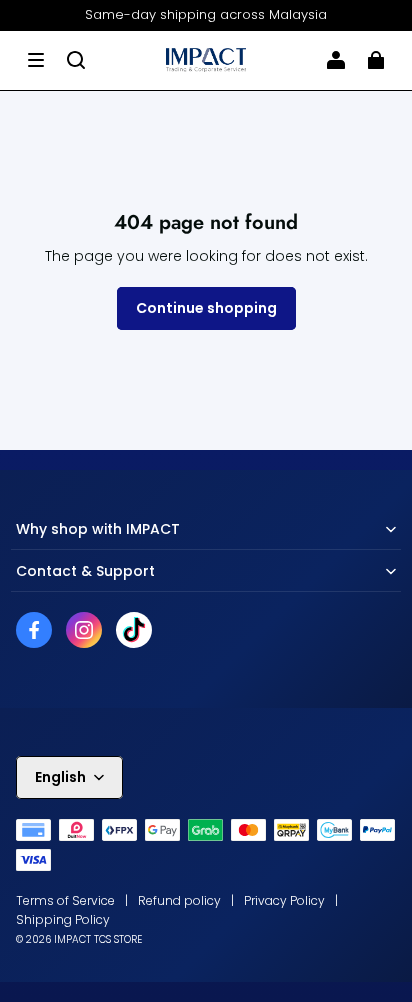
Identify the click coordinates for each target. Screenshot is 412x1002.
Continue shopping (206, 308)
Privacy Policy (284, 900)
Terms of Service (65, 900)
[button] (36, 60)
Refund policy (179, 900)
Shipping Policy (63, 919)
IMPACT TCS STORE (98, 939)
